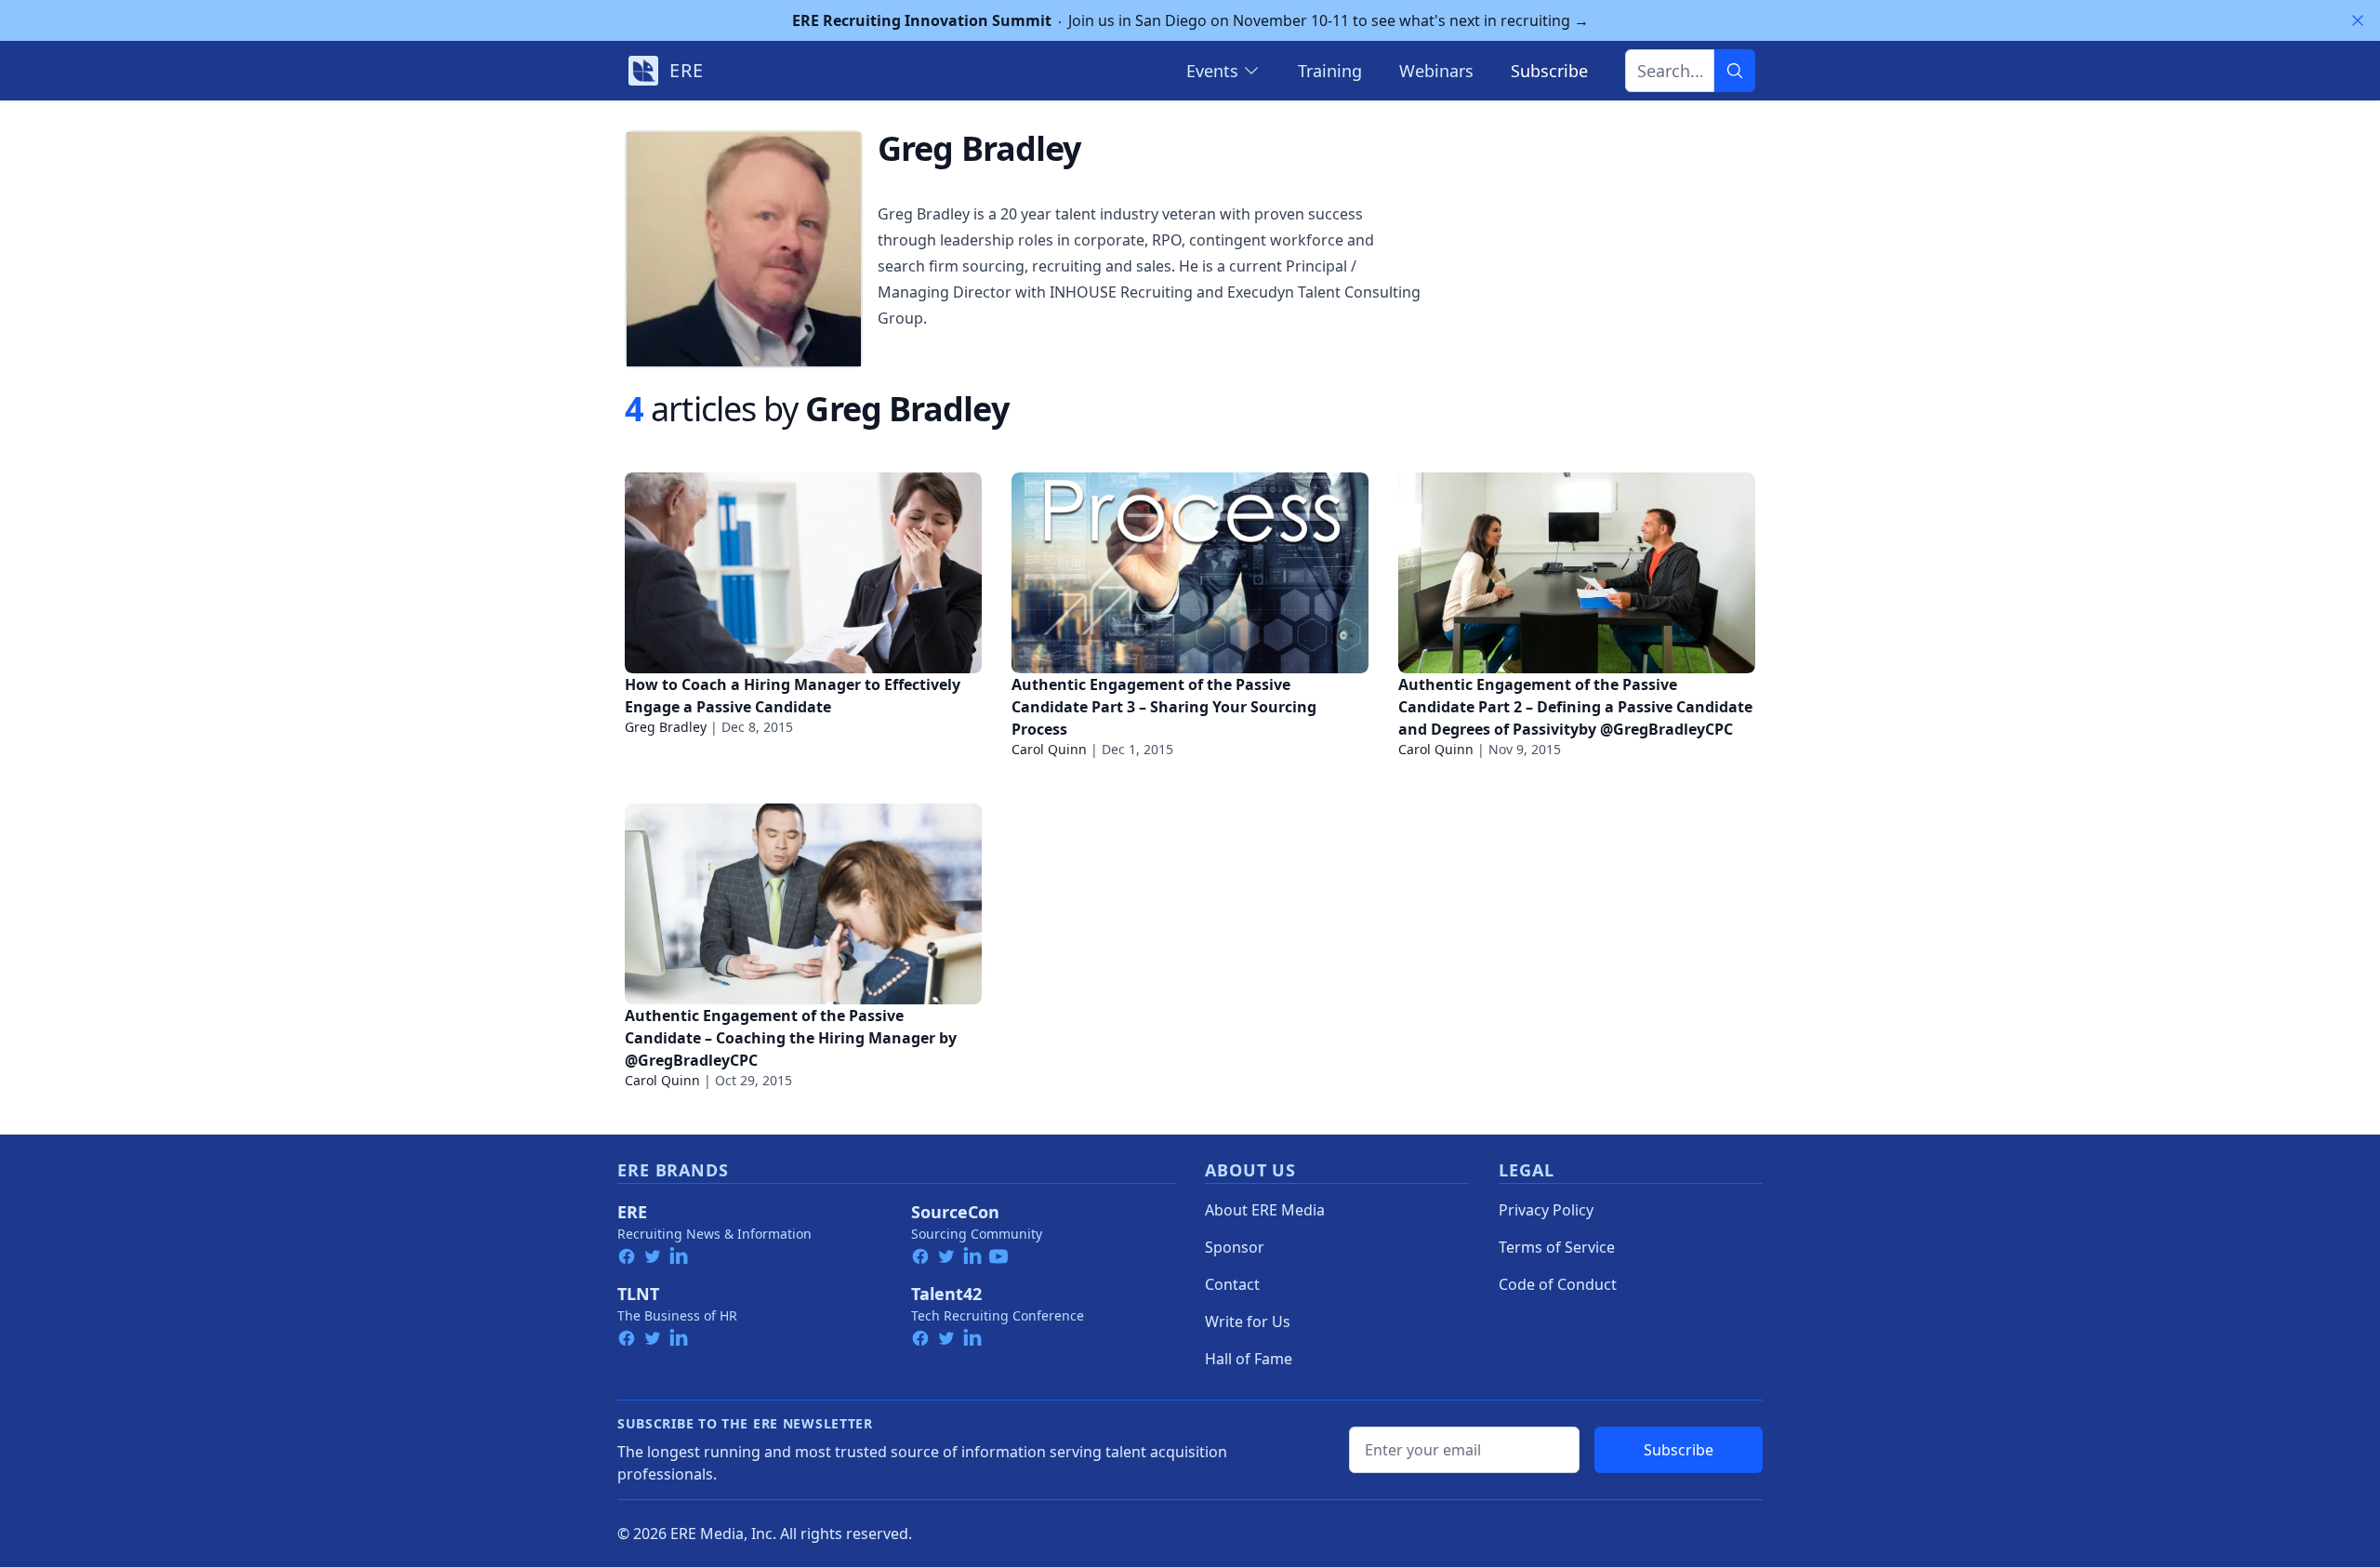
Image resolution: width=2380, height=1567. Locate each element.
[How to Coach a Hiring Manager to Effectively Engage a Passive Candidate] (803, 573)
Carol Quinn (1049, 749)
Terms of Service (1557, 1247)
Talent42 (946, 1294)
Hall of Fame (1249, 1359)
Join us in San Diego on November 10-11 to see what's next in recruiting (1190, 20)
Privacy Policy (1546, 1210)
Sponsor (1235, 1247)
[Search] (1735, 71)
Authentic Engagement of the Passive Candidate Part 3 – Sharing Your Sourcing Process (1164, 707)
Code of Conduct (1558, 1284)
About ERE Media (1265, 1210)
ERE (632, 1212)
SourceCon (955, 1212)
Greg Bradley (666, 727)
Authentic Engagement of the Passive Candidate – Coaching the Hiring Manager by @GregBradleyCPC (791, 1038)
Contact (1232, 1284)
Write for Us (1248, 1321)
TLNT (638, 1294)
